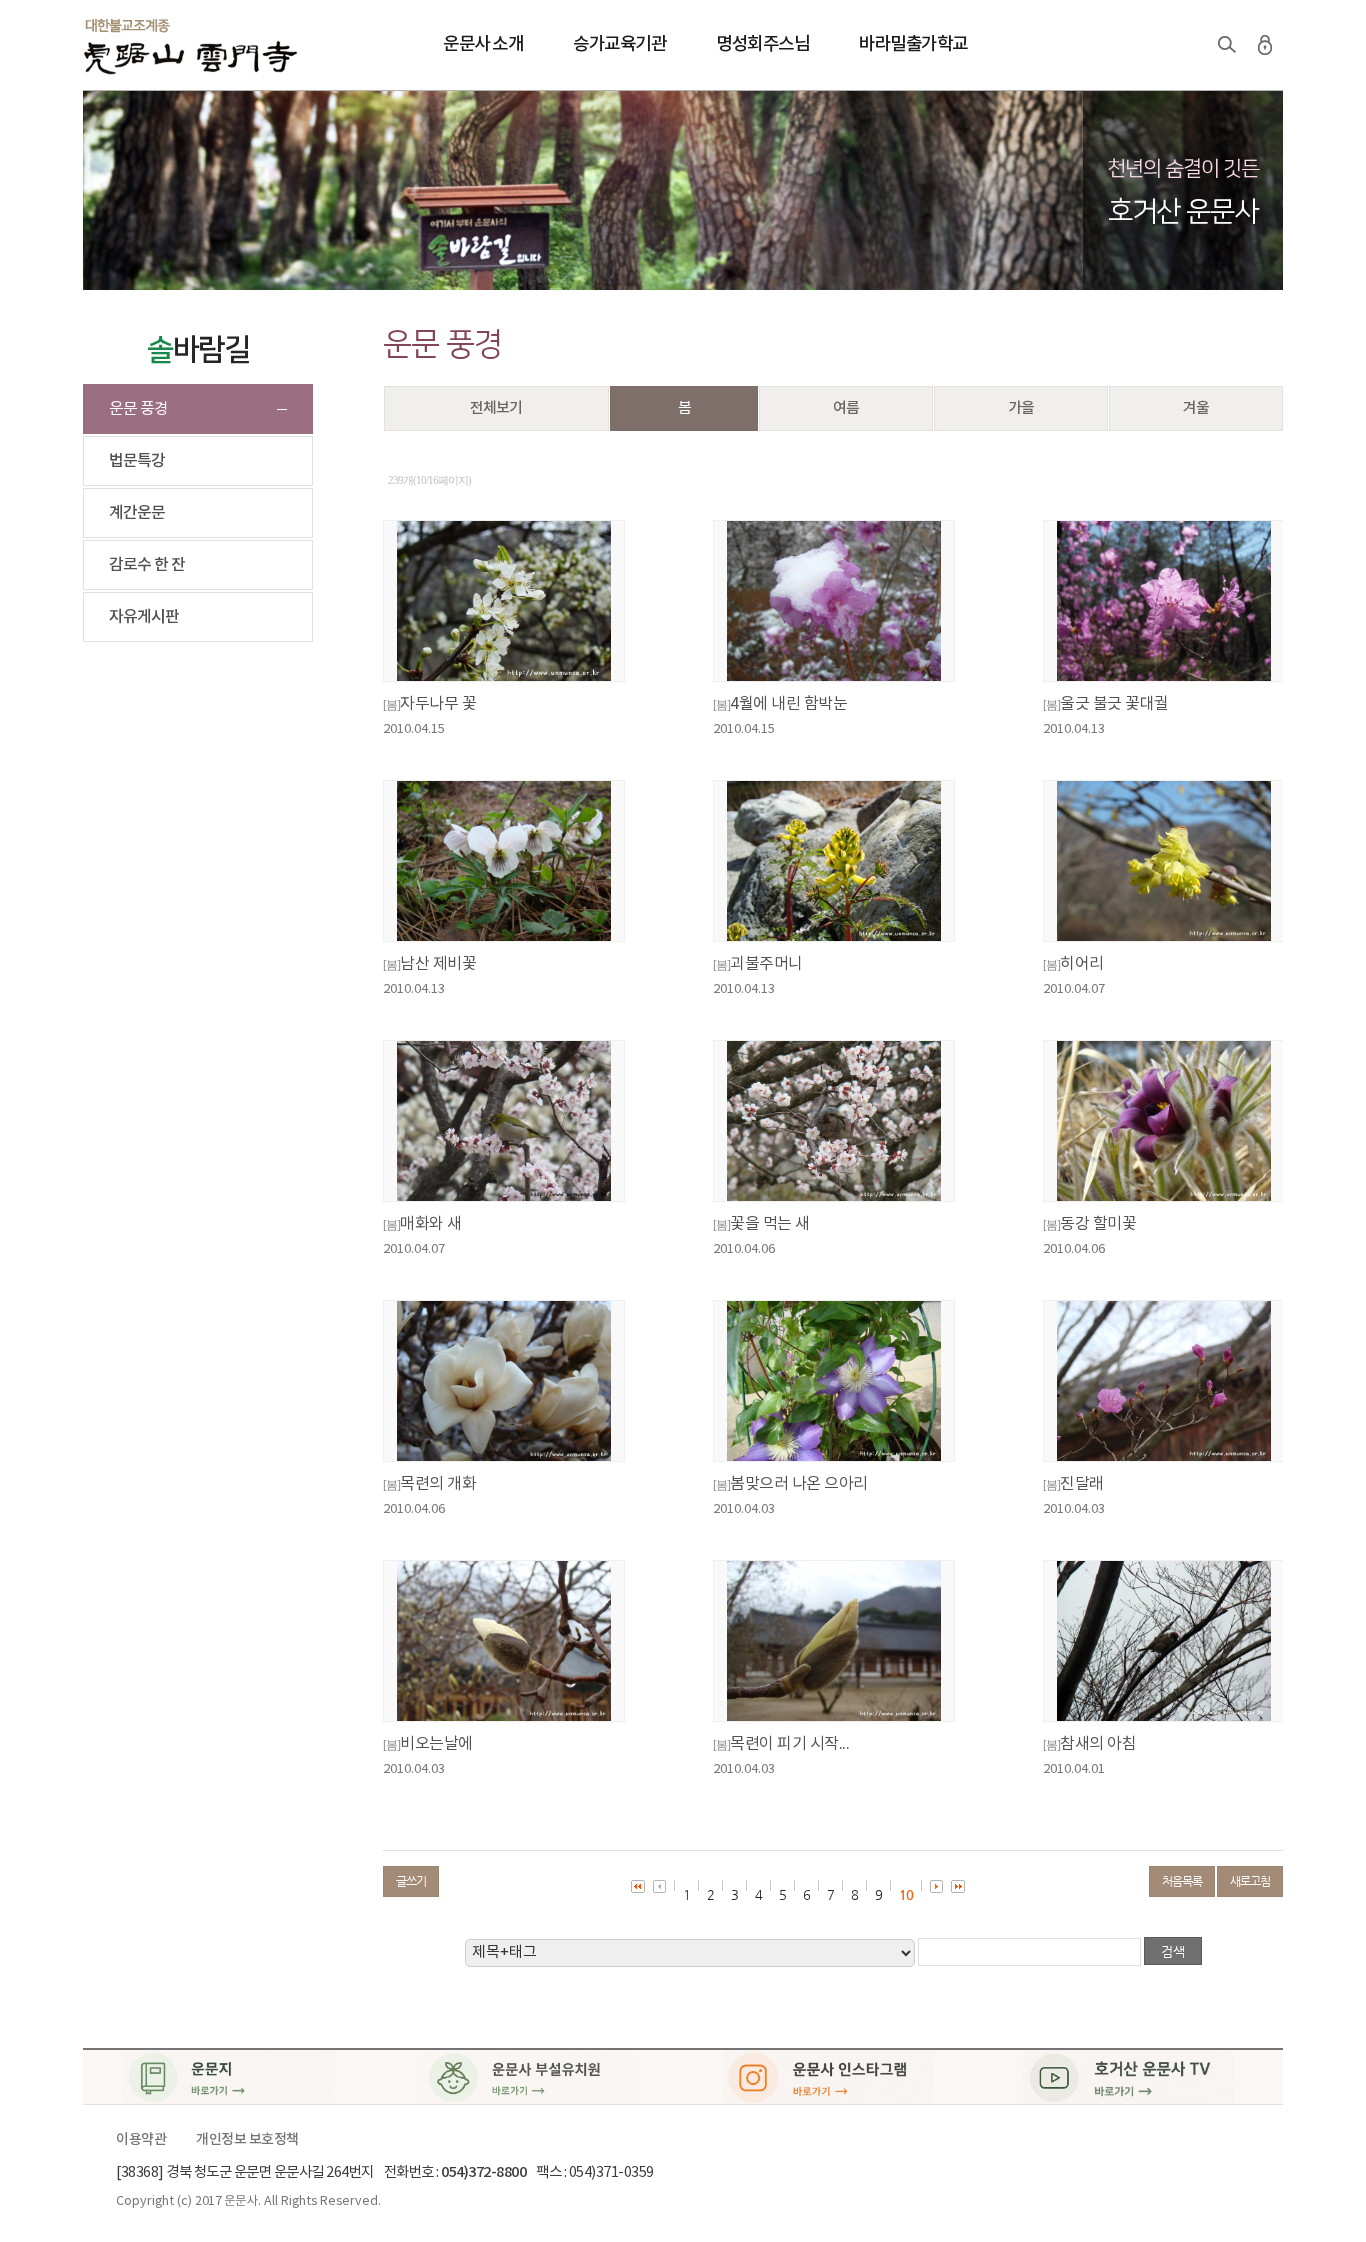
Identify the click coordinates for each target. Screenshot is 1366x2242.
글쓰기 (411, 1881)
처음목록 (1182, 1881)
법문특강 (137, 461)
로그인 (1265, 45)
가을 (1021, 408)
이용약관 (141, 2140)
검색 (1227, 45)
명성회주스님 (762, 44)
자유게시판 (144, 617)
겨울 (1196, 408)
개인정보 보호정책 (247, 2140)
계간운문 (137, 513)
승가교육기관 (619, 44)
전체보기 (496, 408)
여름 (846, 408)
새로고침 (1250, 1881)
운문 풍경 (138, 409)
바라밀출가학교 (913, 44)
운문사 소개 (483, 44)
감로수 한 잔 (147, 565)
